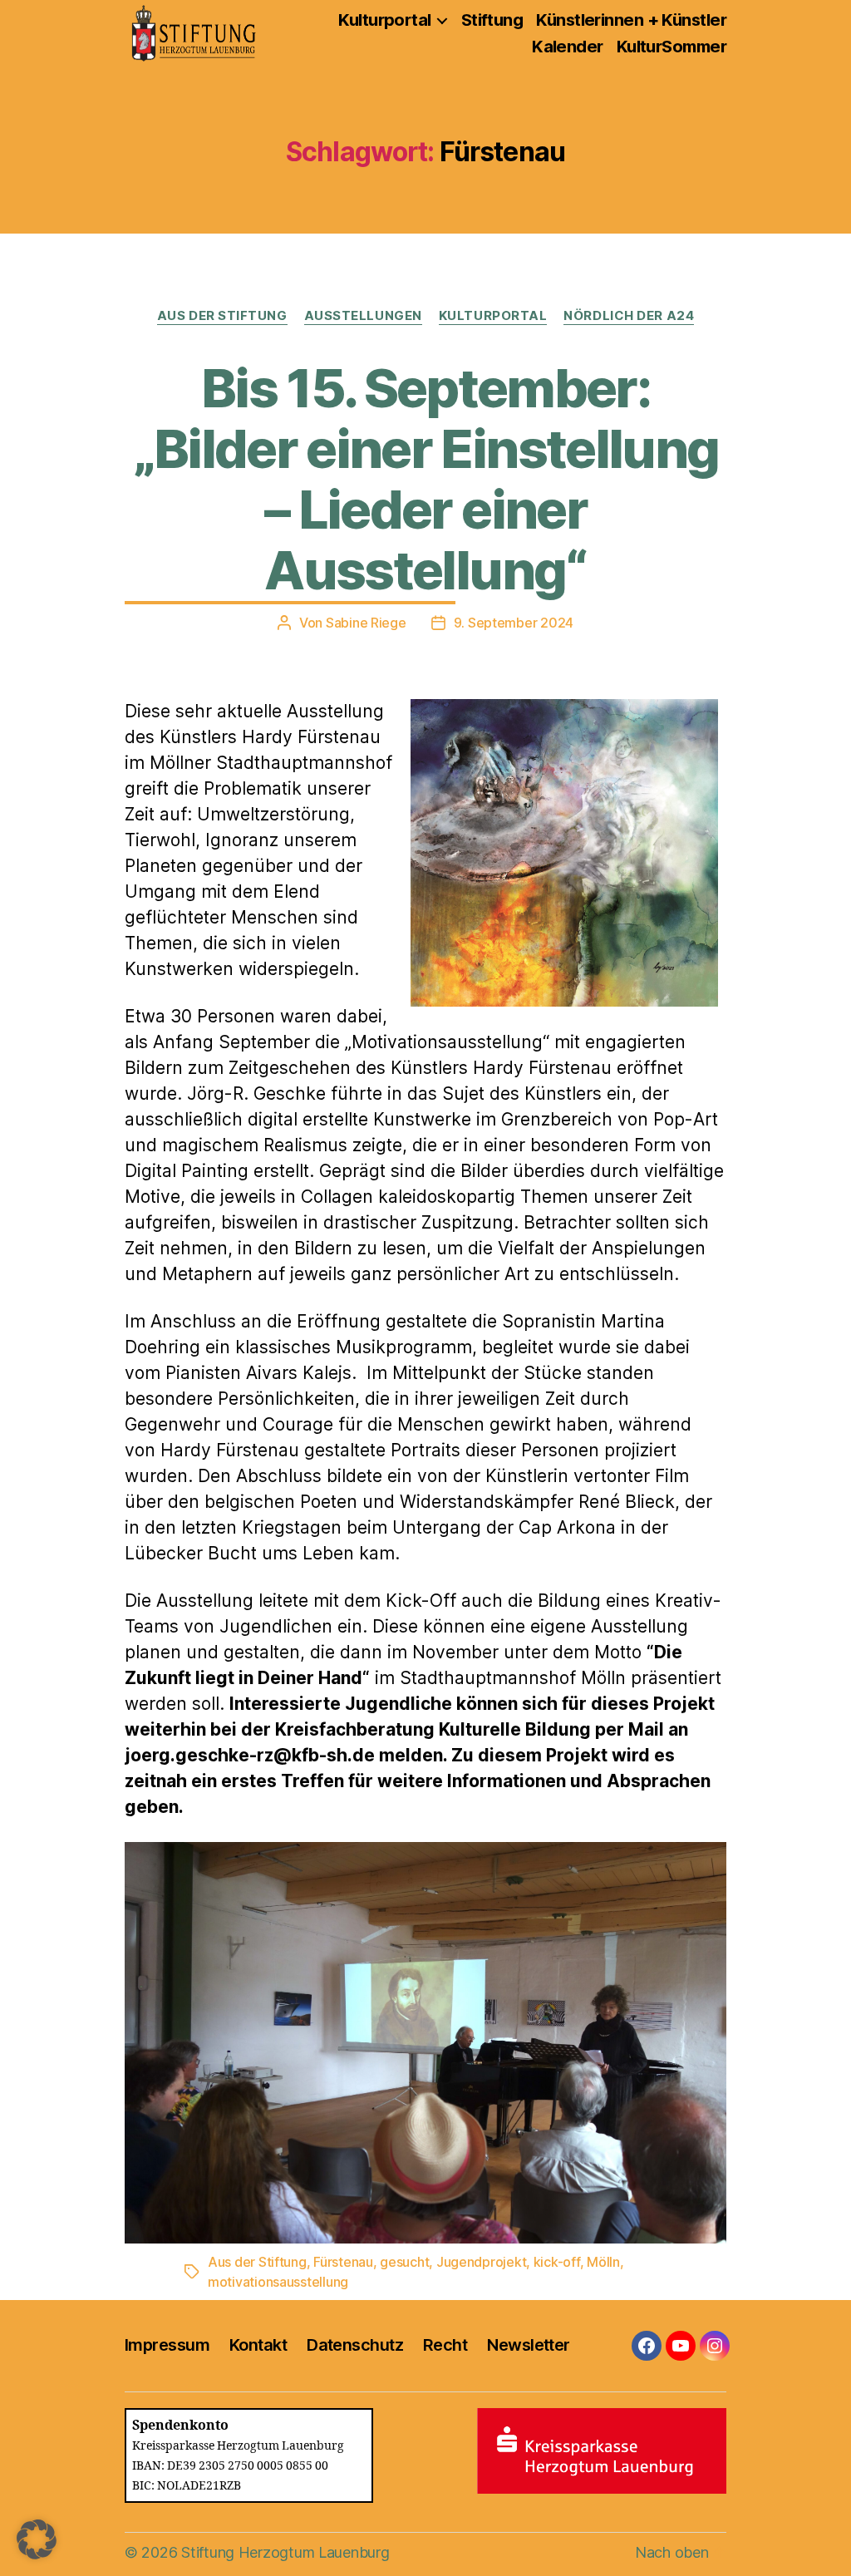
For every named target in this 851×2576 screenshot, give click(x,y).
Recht (445, 2345)
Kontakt (258, 2345)
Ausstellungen (363, 316)
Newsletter (528, 2345)
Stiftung (492, 20)
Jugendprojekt (482, 2262)
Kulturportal (384, 20)
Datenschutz (355, 2345)
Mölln (603, 2262)
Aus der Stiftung (222, 316)
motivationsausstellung (278, 2282)
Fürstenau (343, 2262)
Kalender (568, 47)
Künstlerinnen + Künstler (631, 20)
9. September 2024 (514, 623)
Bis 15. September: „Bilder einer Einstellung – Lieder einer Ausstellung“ (426, 479)
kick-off (557, 2262)
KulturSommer (671, 47)
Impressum (167, 2345)
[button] (37, 2539)
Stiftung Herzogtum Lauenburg (285, 2552)
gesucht (404, 2262)
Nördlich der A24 (629, 316)
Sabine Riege (366, 623)
